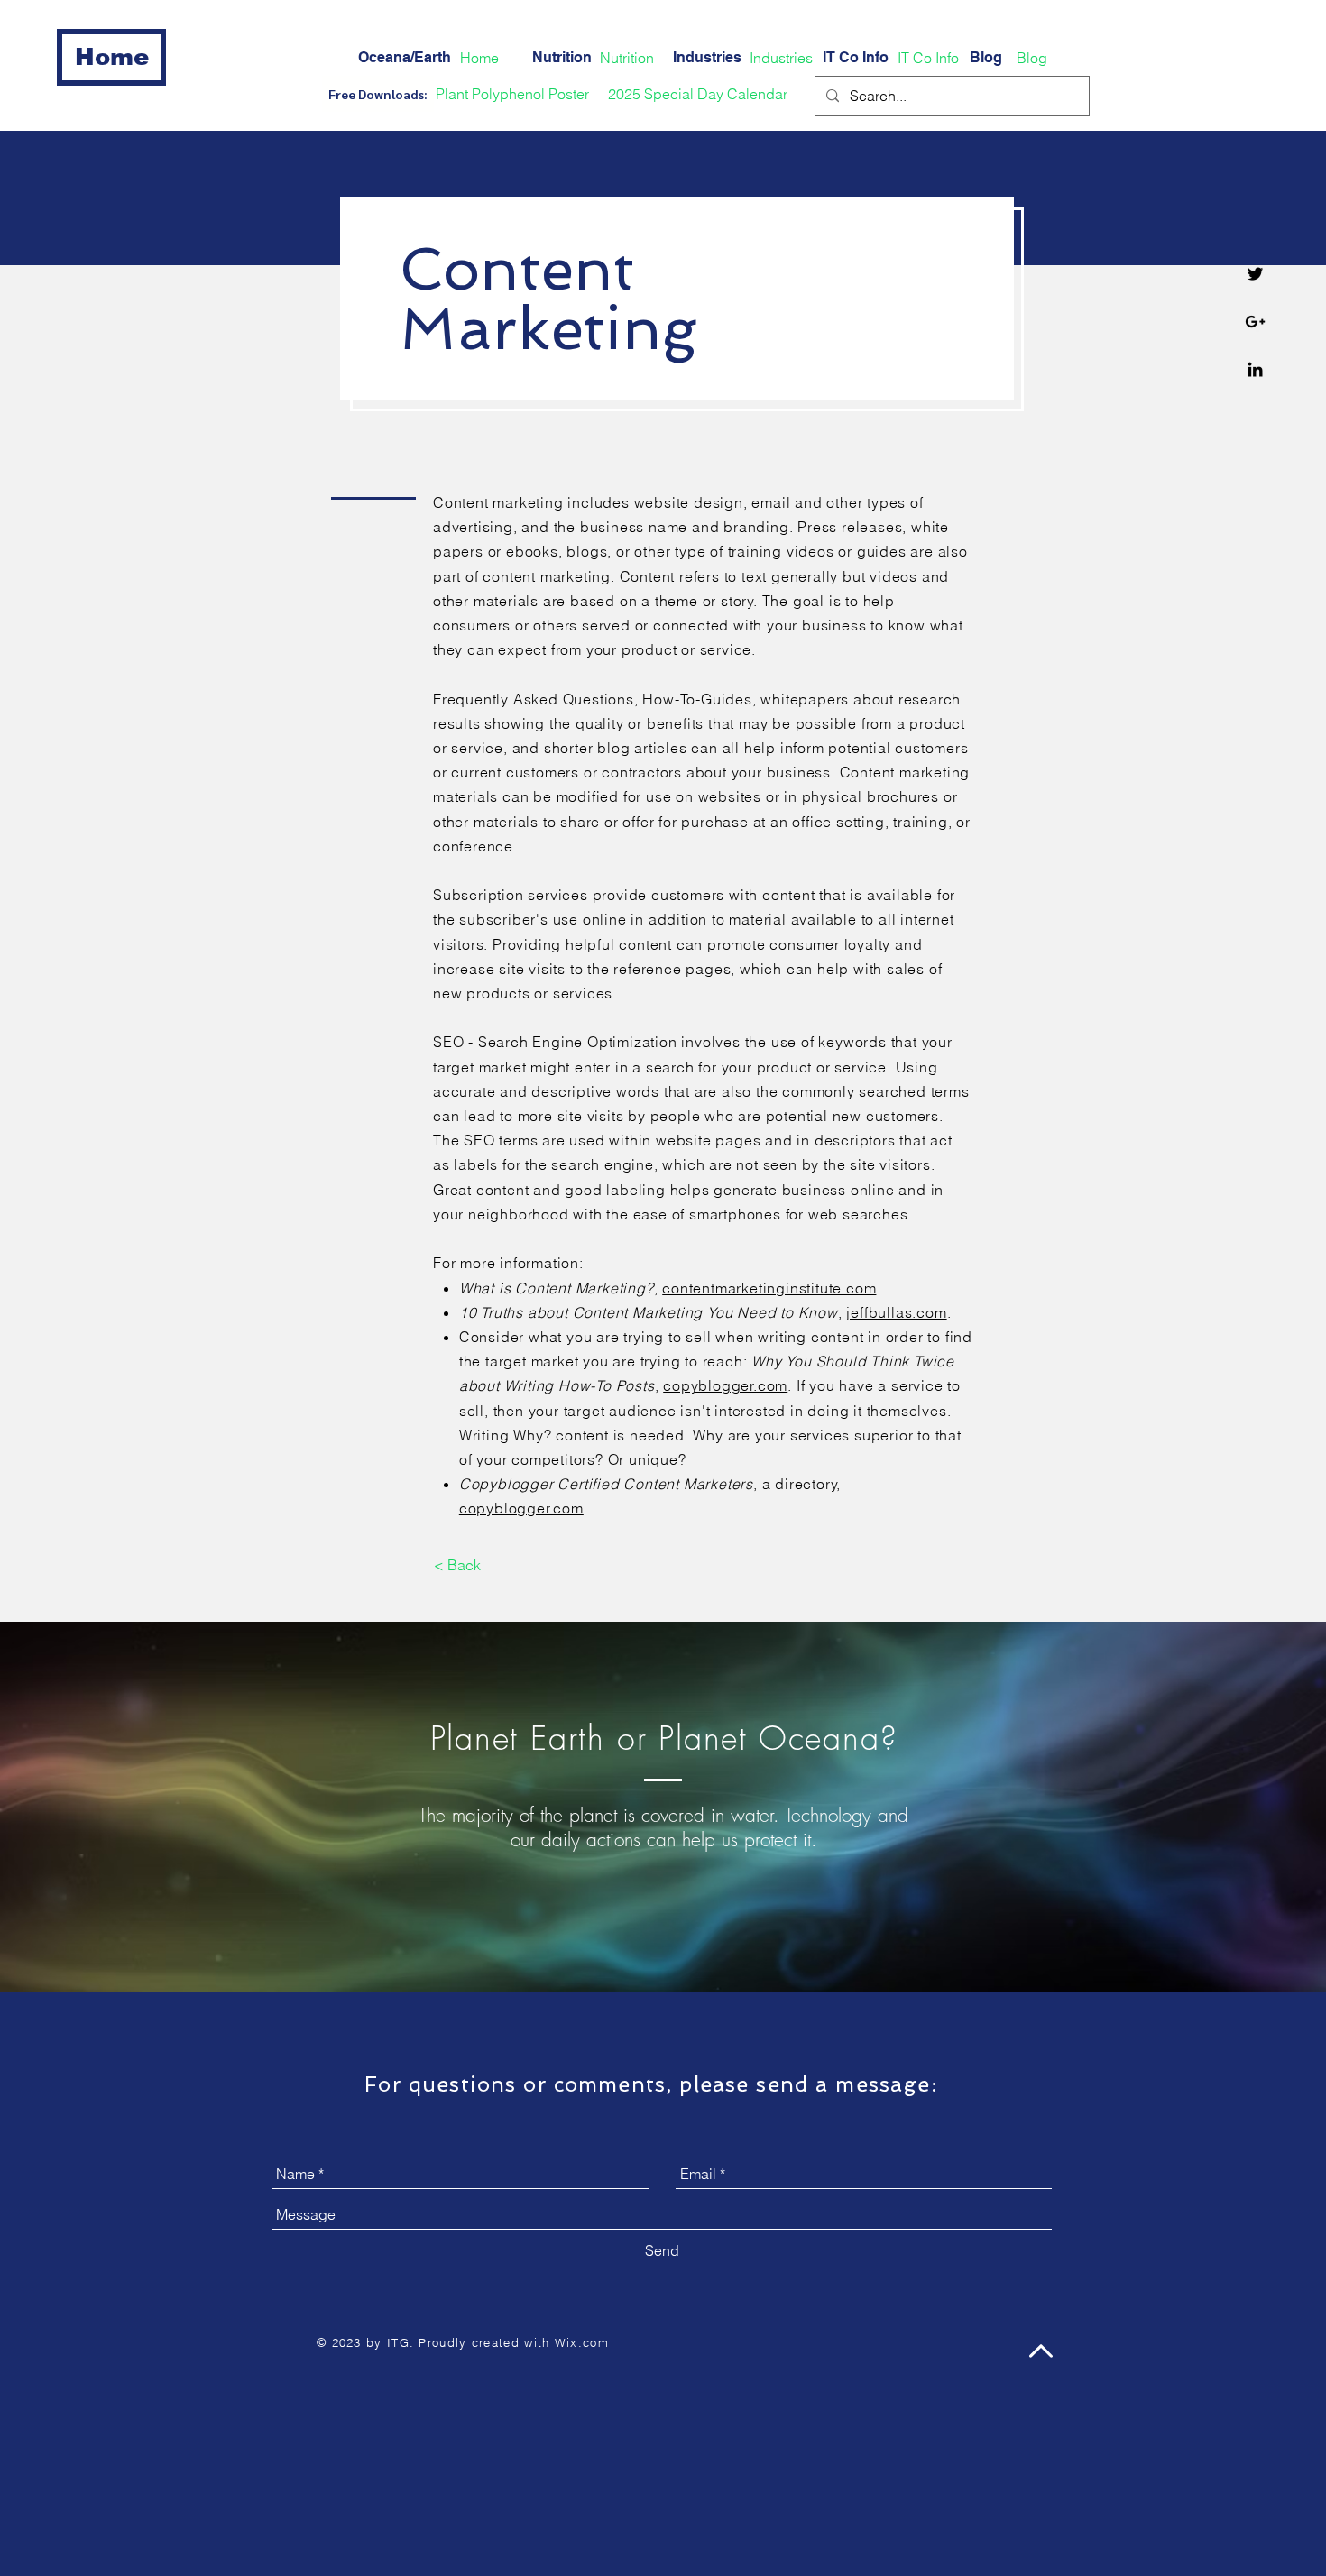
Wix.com (582, 2342)
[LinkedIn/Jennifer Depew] (1255, 369)
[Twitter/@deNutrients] (1255, 274)
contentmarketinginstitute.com (769, 1288)
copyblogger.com (725, 1385)
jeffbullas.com (896, 1312)
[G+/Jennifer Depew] (1255, 322)
